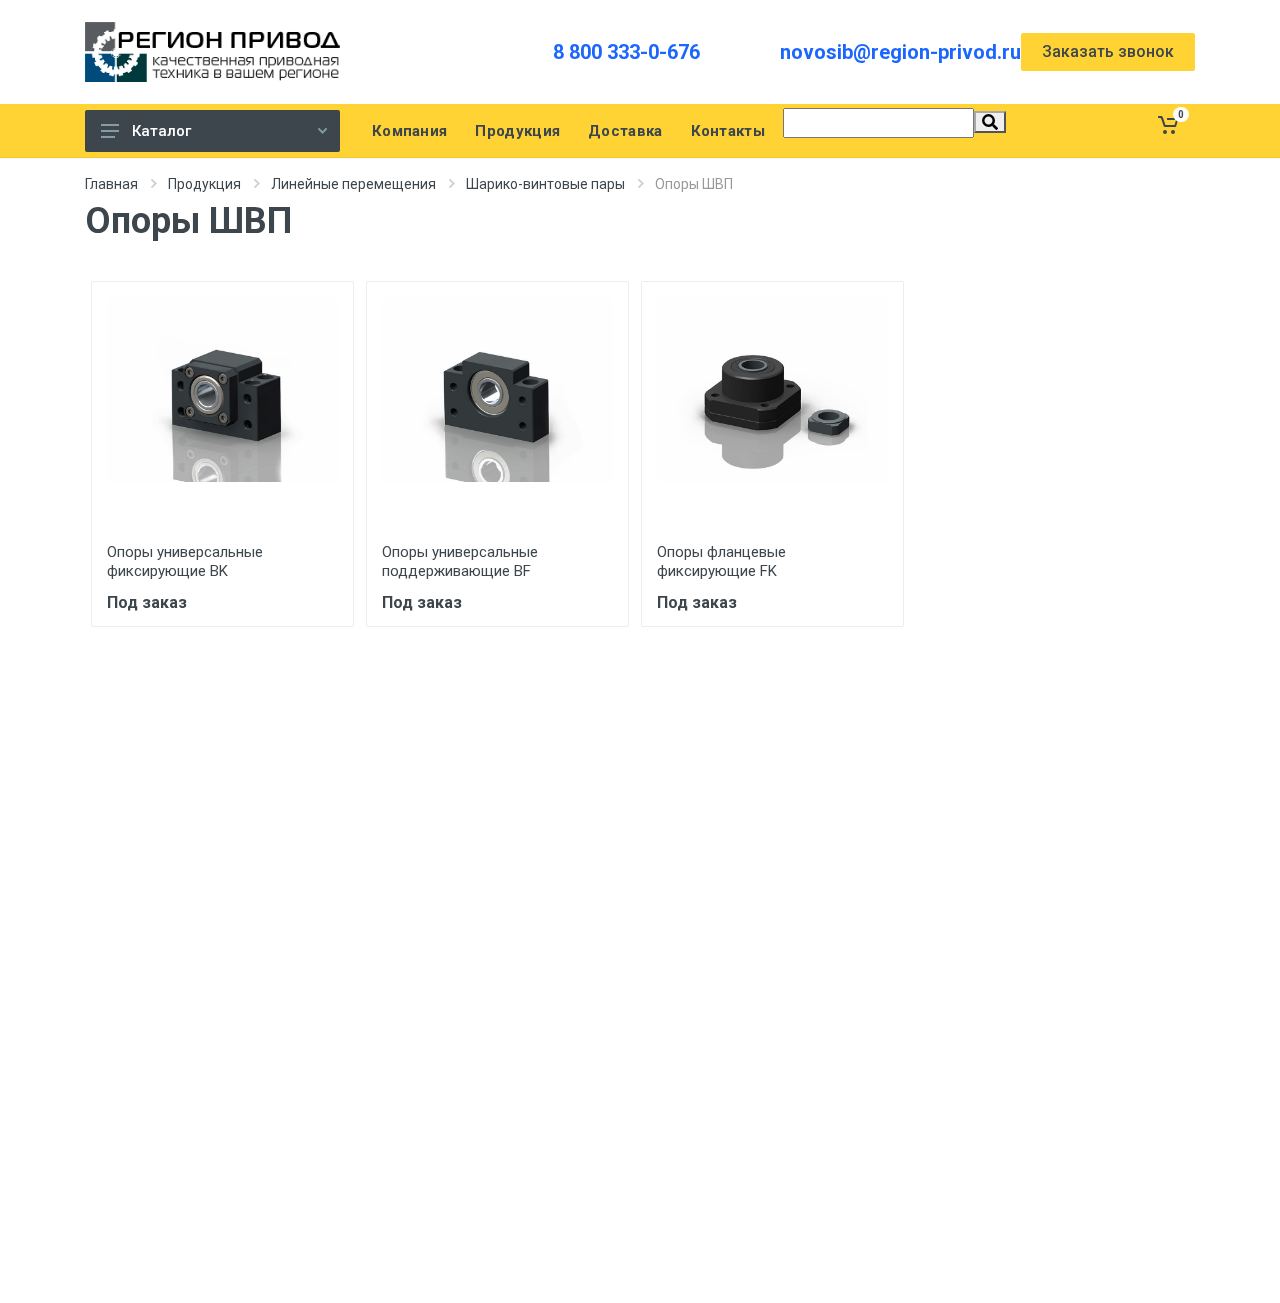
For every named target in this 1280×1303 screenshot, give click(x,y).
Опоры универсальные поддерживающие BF (460, 561)
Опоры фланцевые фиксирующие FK (721, 561)
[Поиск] (990, 122)
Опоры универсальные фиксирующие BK (185, 561)
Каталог (161, 131)
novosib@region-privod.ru (900, 52)
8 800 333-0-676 (626, 52)
